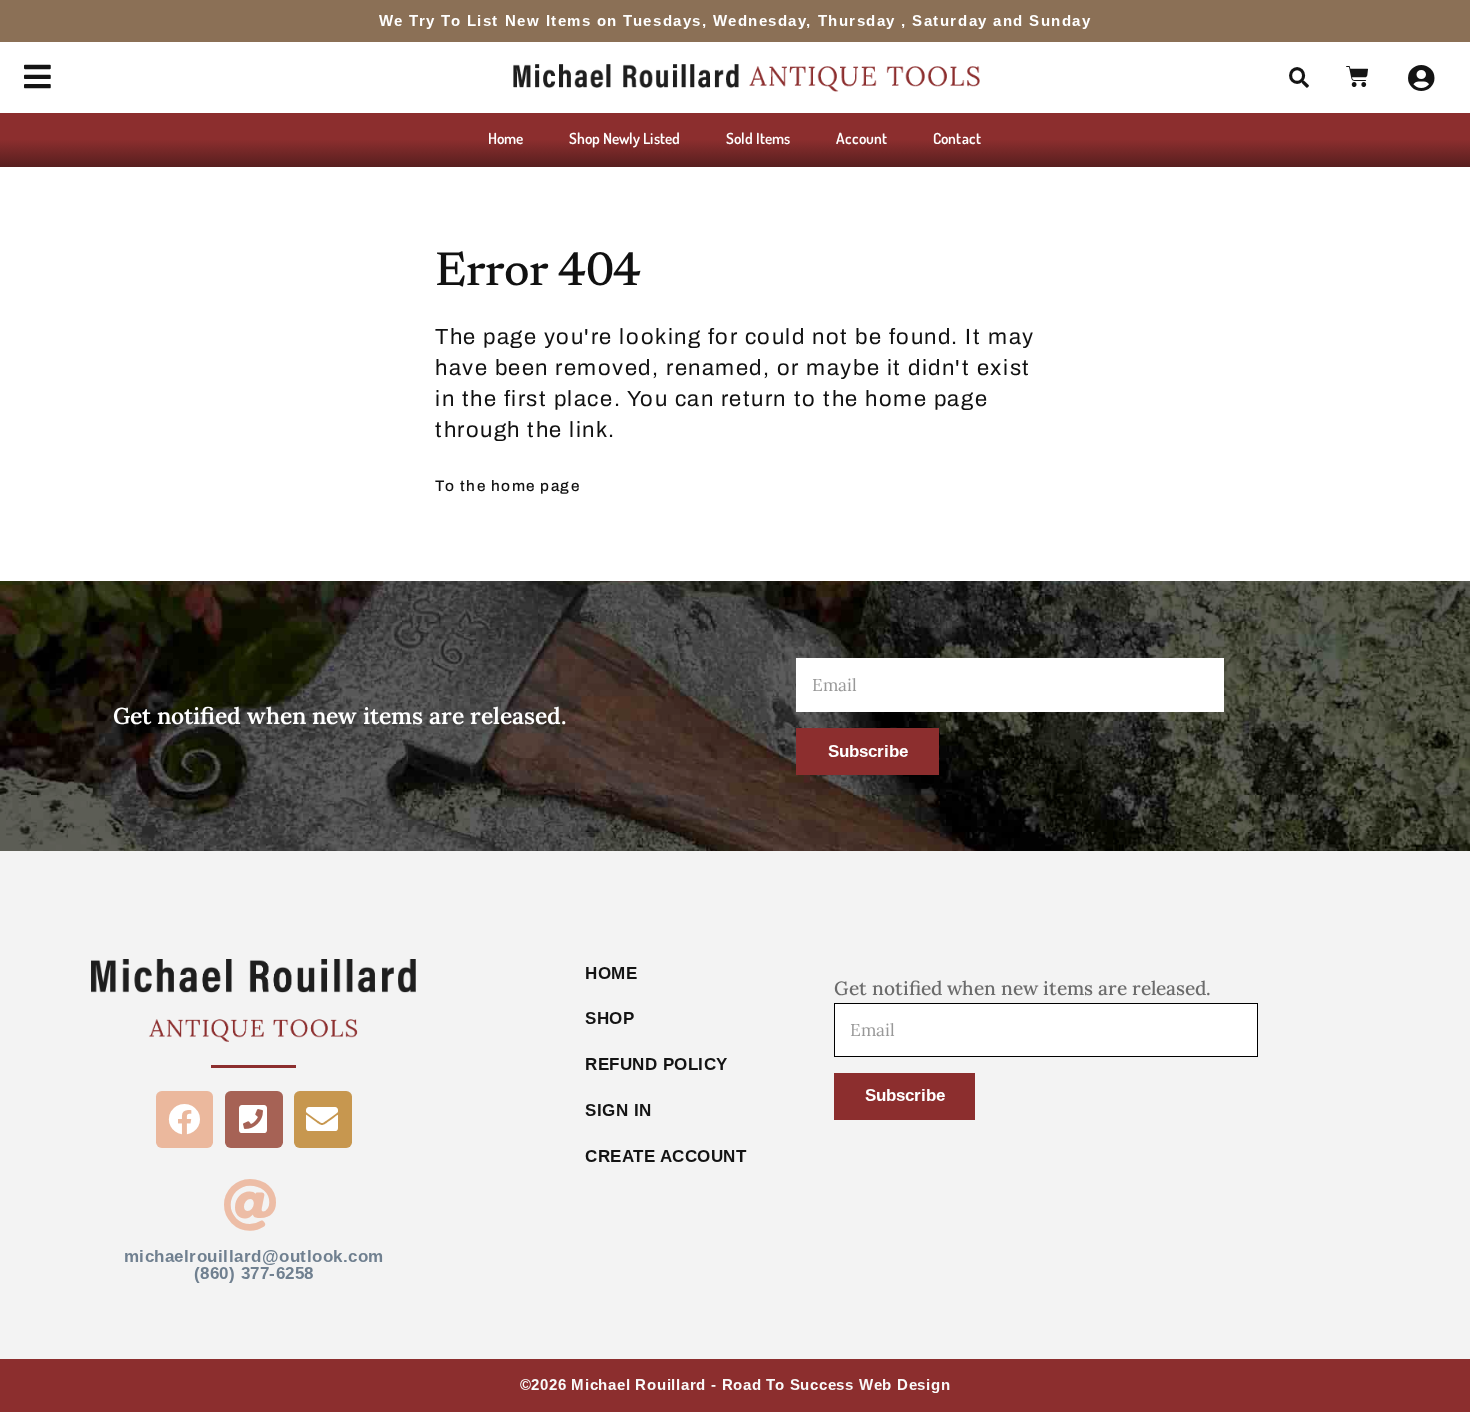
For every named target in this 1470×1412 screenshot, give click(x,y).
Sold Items (758, 138)
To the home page (507, 486)
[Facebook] (185, 1120)
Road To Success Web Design (836, 1384)
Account (861, 138)
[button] (1299, 78)
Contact (956, 138)
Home (505, 138)
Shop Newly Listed (624, 138)
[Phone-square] (254, 1120)
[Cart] (1358, 78)
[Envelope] (323, 1120)
